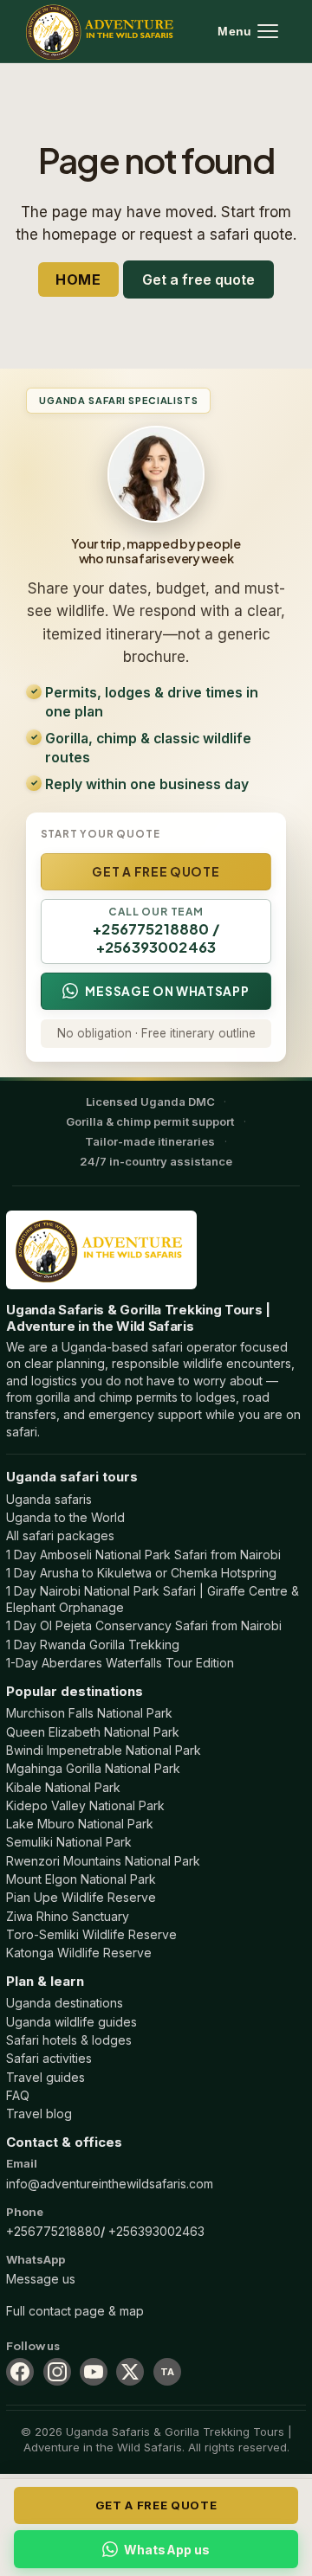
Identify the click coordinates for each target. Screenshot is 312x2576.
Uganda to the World (65, 1517)
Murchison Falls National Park (89, 1713)
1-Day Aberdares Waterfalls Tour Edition (120, 1663)
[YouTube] (94, 2372)
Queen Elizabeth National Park (93, 1732)
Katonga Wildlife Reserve (79, 1953)
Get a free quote (198, 279)
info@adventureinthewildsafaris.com (110, 2184)
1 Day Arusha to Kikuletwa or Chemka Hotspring (141, 1573)
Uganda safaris (49, 1499)
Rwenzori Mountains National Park (103, 1861)
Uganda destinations (65, 2003)
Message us (41, 2279)
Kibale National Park (63, 1787)
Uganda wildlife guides (71, 2022)
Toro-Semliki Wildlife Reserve (91, 1934)
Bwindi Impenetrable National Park (104, 1750)
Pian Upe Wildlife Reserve (81, 1897)
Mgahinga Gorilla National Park (93, 1768)
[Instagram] (57, 2372)
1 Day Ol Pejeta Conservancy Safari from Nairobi (144, 1625)
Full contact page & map (75, 2311)
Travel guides (45, 2077)
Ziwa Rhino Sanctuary (68, 1916)
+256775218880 (53, 2231)
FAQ (18, 2095)
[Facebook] (20, 2372)
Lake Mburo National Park (80, 1824)
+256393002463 (156, 2231)
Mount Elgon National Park (81, 1879)
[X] (130, 2372)
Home (79, 279)
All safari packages (60, 1535)
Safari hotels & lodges (69, 2040)
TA (167, 2372)
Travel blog (39, 2113)
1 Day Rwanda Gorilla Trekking (93, 1645)
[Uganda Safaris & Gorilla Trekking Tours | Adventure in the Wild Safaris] (101, 1250)
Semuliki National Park (69, 1842)
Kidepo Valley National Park (85, 1805)
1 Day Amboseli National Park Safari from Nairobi (143, 1555)
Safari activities (49, 2058)
